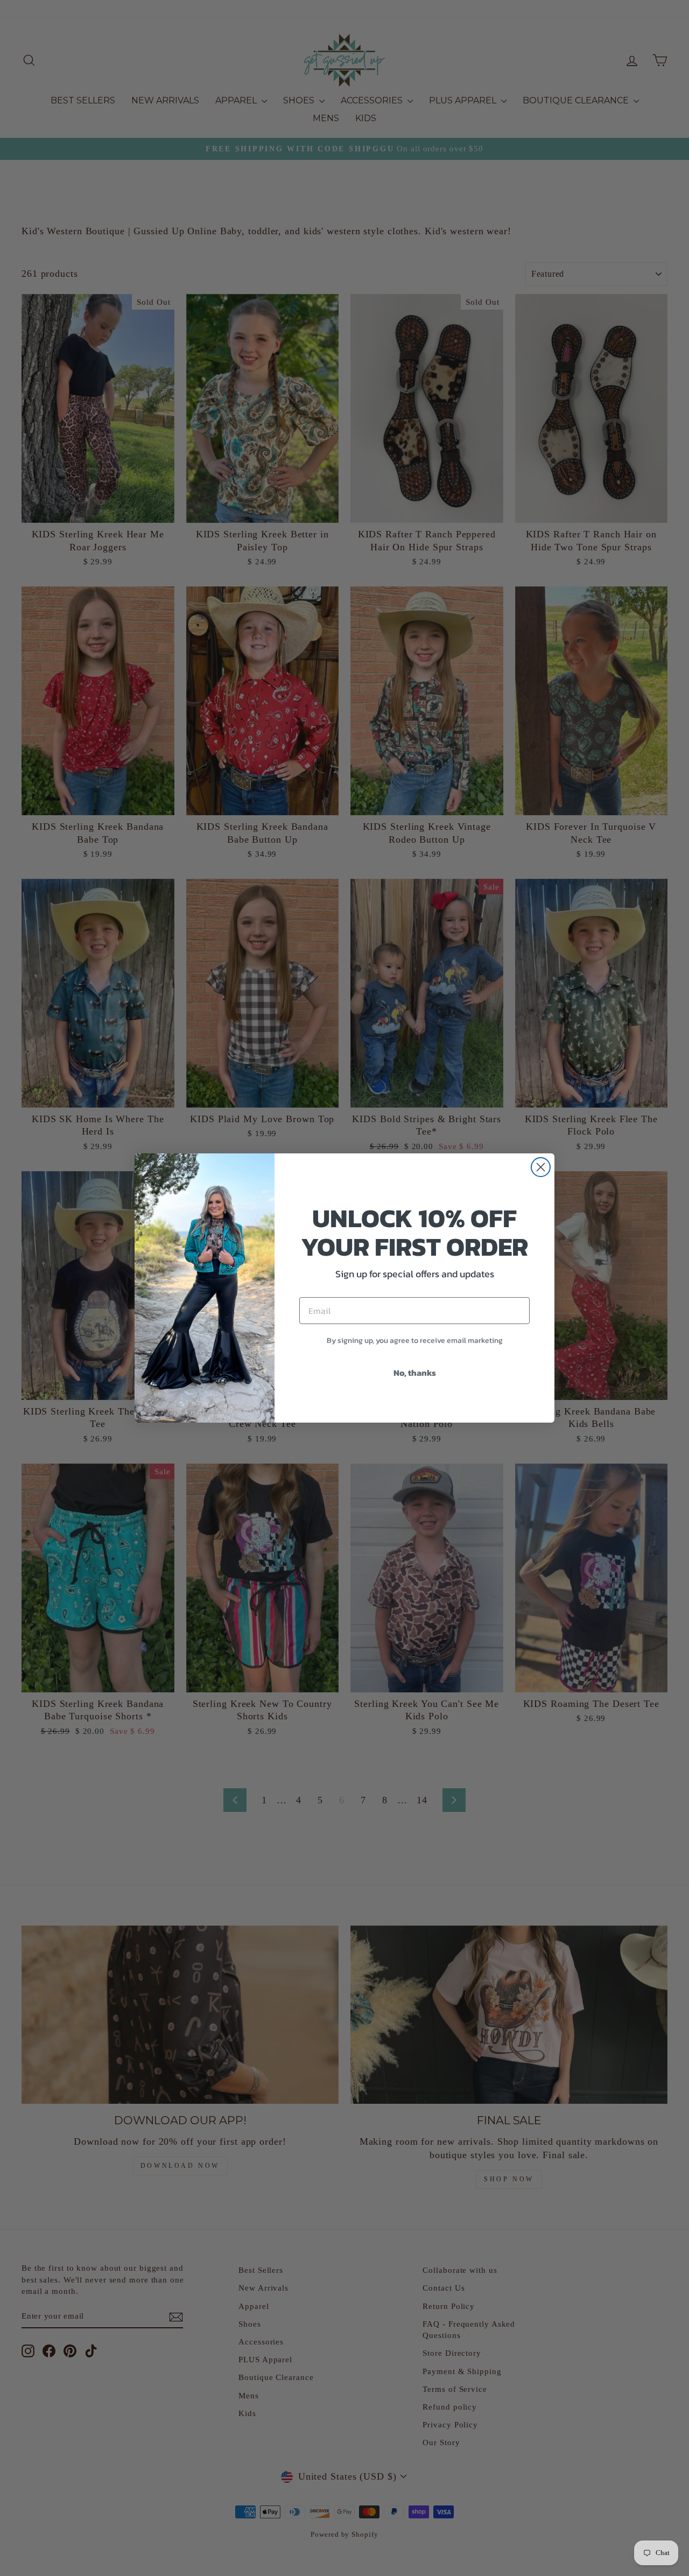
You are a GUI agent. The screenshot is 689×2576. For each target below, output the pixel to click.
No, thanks (415, 1373)
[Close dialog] (541, 1167)
